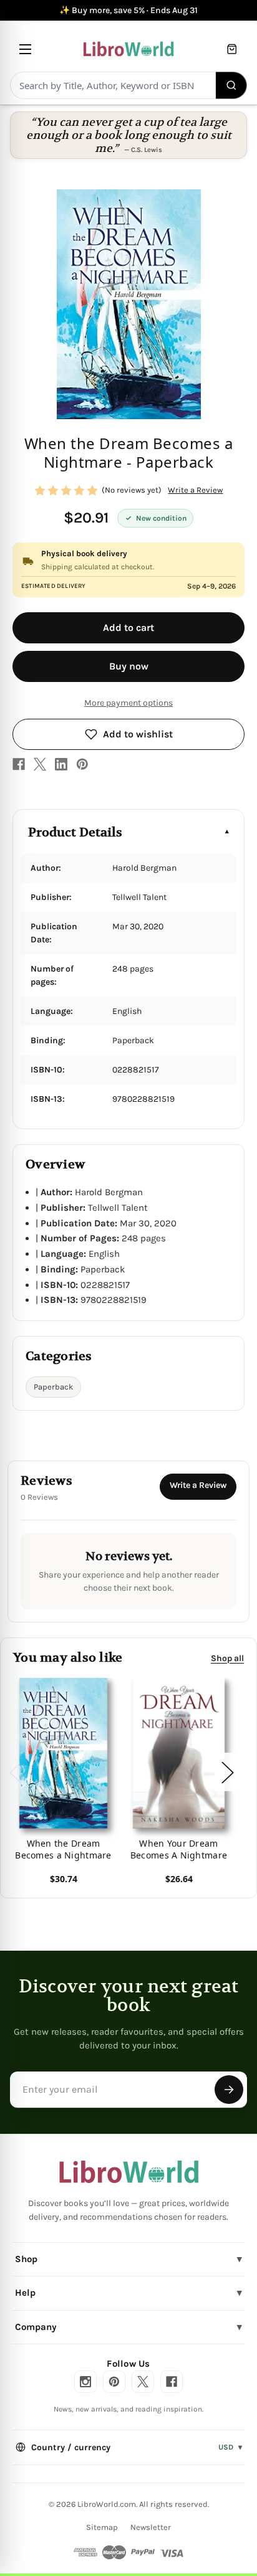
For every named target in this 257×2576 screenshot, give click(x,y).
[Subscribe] (229, 2090)
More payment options (128, 703)
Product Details (75, 832)
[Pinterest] (82, 764)
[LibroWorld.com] (129, 2172)
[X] (40, 764)
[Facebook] (19, 764)
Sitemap (102, 2527)
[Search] (232, 85)
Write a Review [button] (195, 490)
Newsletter (151, 2527)
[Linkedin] (61, 764)
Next (227, 1772)
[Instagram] (85, 2382)
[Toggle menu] (25, 49)
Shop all (227, 1658)
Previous (15, 1772)
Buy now (129, 666)
